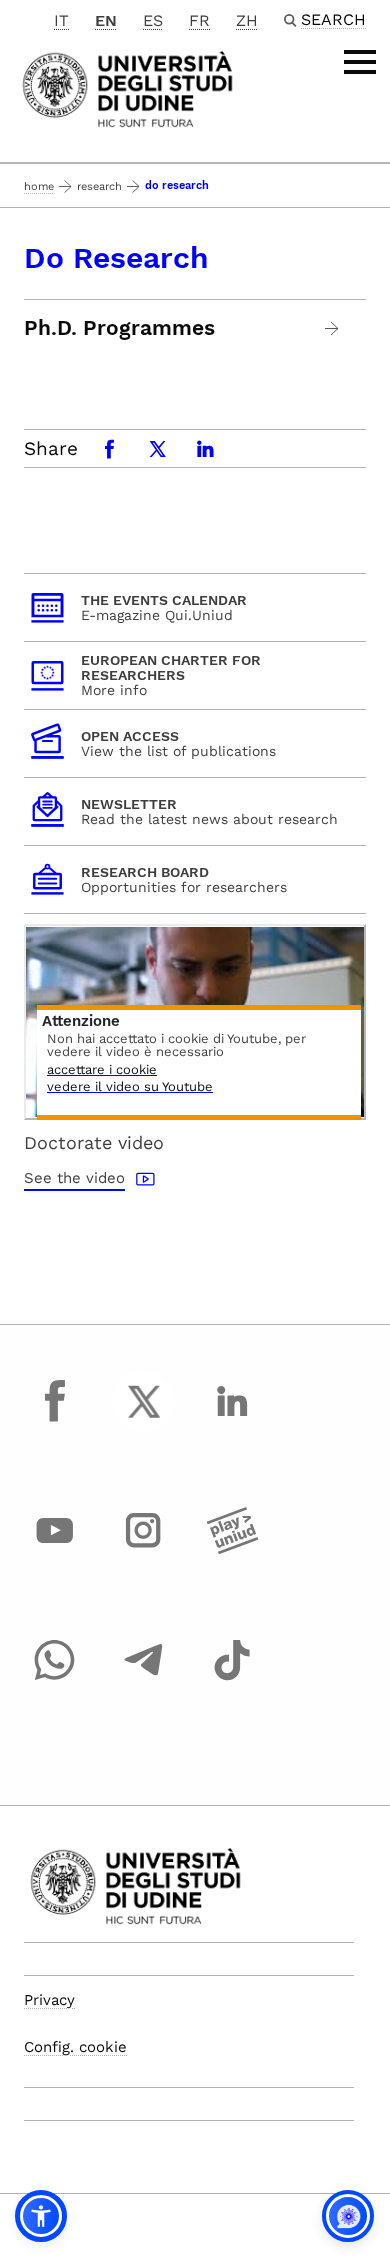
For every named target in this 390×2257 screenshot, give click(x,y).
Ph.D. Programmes (119, 328)
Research (99, 186)
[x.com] (144, 1420)
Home (39, 186)
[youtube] (55, 1549)
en (106, 20)
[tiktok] (232, 1679)
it (61, 20)
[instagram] (144, 1549)
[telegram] (144, 1679)
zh (247, 20)
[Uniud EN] (127, 87)
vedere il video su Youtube (130, 1087)
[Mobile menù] (360, 62)
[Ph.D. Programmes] (332, 328)
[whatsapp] (55, 1679)
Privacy (49, 2000)
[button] (41, 2216)
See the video (74, 1178)
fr (199, 20)
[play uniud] (232, 1549)
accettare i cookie (102, 1070)
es (153, 20)
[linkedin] (232, 1420)
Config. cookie (75, 2047)
